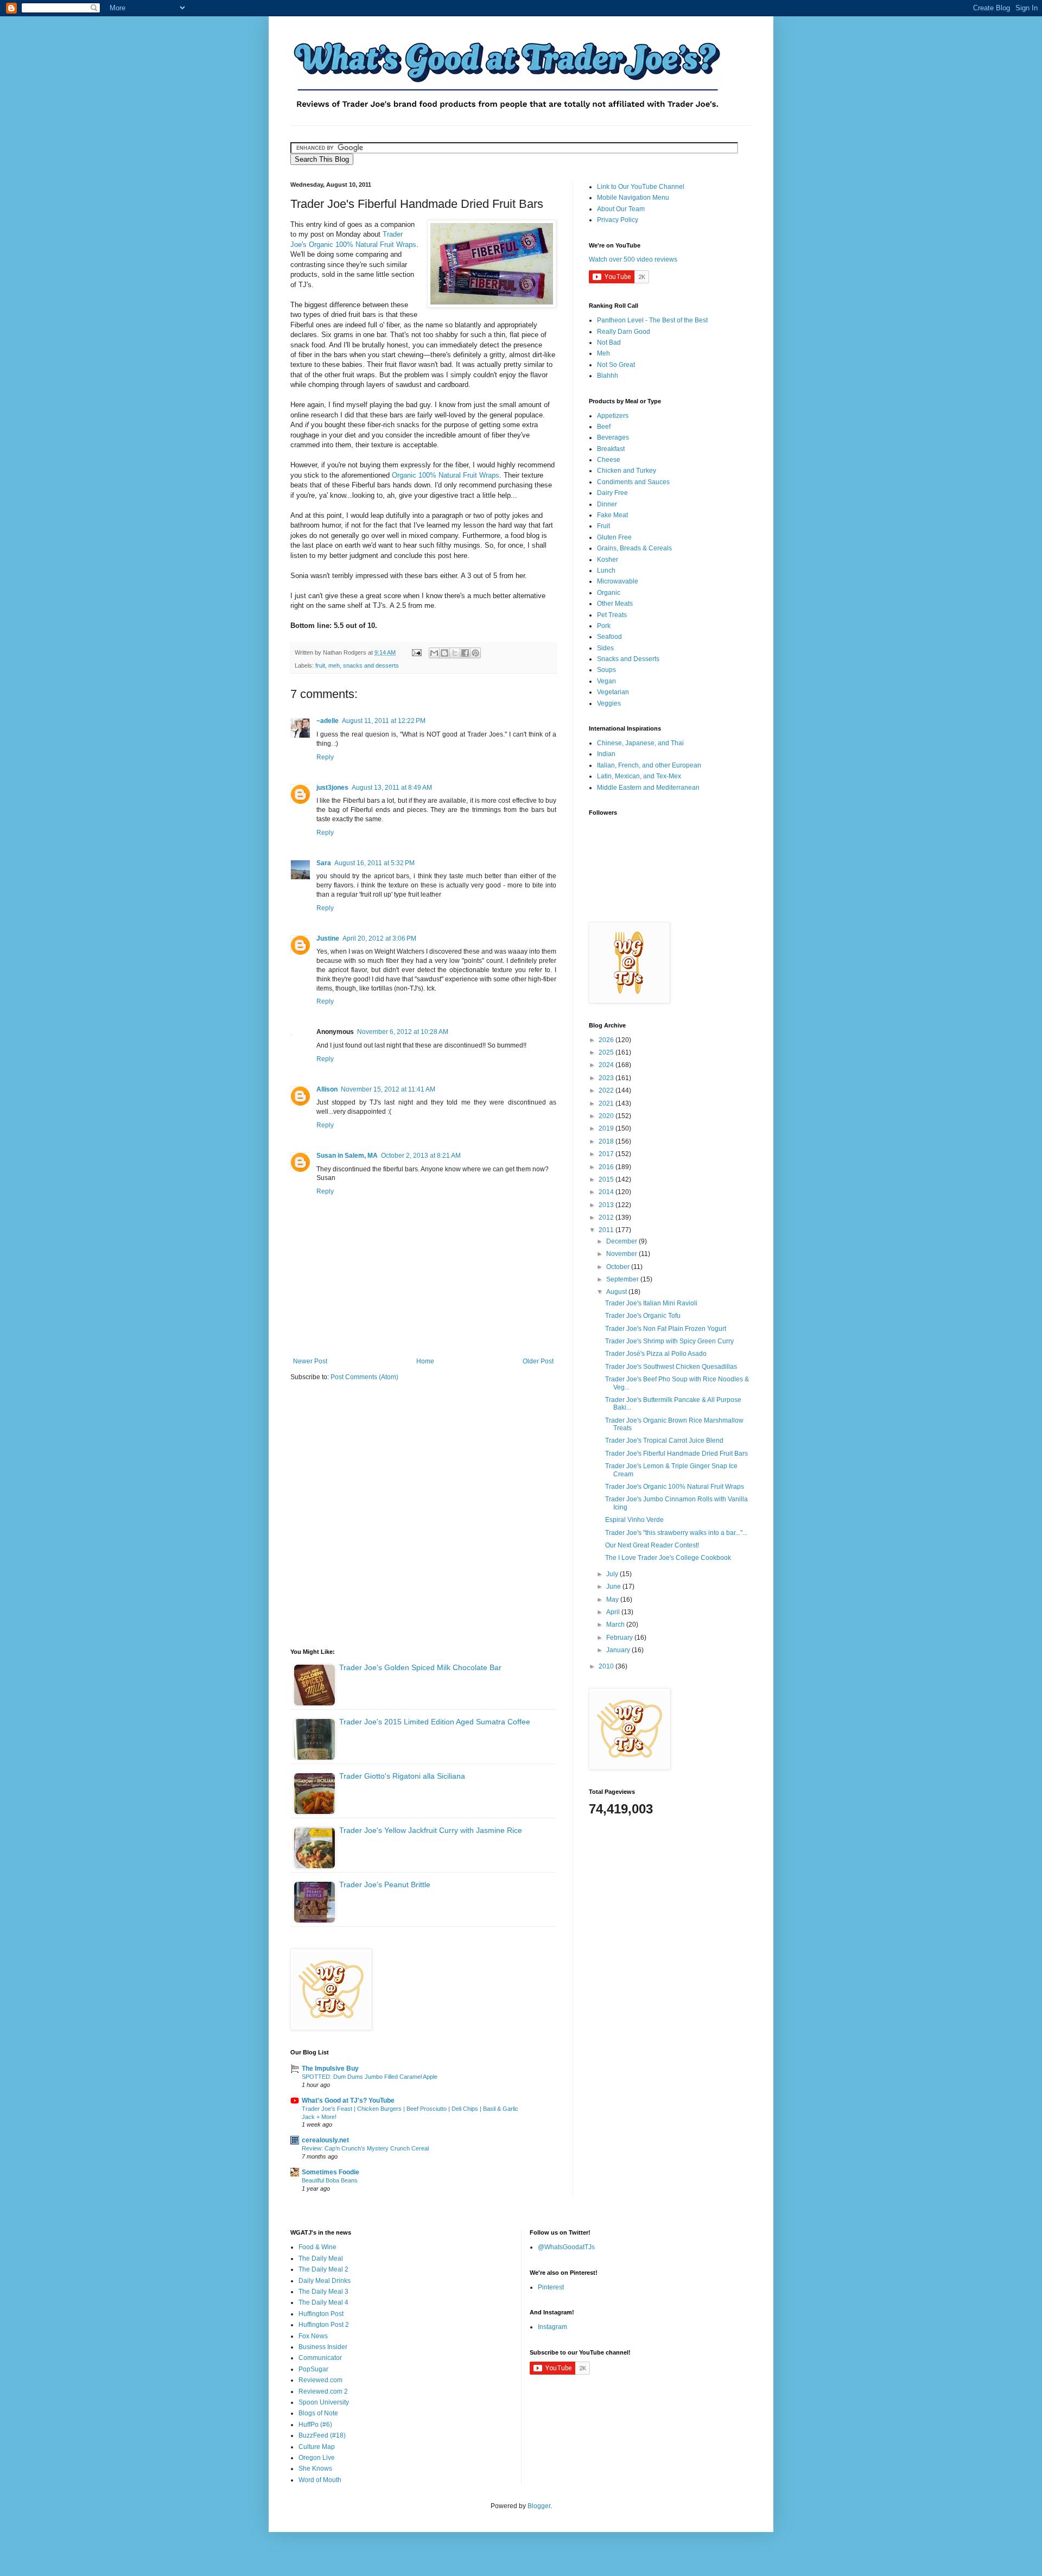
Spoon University (324, 2402)
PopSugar (313, 2369)
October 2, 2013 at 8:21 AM (421, 1156)
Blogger (539, 2506)
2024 (607, 1065)
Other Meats (615, 604)
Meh (603, 353)
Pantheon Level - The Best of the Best (652, 320)
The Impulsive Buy (330, 2069)
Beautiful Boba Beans (330, 2180)
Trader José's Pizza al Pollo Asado (656, 1354)
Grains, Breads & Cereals (634, 548)
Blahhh (608, 376)
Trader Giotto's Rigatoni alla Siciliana (402, 1776)
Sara (324, 863)
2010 (607, 1666)
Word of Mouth (320, 2480)
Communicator (320, 2358)
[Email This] (434, 653)
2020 (607, 1116)
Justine (328, 938)
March (616, 1625)
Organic (609, 593)
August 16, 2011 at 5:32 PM (374, 863)
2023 (607, 1078)
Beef (604, 427)
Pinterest (551, 2287)
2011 (607, 1230)
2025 (607, 1052)
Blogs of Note (318, 2413)
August (617, 1292)
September (623, 1279)
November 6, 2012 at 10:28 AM (403, 1032)
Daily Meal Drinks (325, 2281)
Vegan (606, 681)
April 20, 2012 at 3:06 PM (379, 938)
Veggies (609, 703)
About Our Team (621, 209)
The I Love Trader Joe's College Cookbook (668, 1558)
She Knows (315, 2469)
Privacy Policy (618, 220)
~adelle (328, 721)
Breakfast (611, 449)
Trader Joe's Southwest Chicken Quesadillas (671, 1367)
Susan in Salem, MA (347, 1156)
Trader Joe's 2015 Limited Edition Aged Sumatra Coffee (435, 1722)
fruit (320, 665)
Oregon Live (317, 2458)
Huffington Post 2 (324, 2325)
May (613, 1600)
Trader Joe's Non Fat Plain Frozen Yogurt (666, 1329)
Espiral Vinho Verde (634, 1520)
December (622, 1241)
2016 (607, 1167)
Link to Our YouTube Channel (641, 187)
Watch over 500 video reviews (633, 259)
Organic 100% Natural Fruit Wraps (446, 475)
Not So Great (616, 365)
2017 (607, 1154)
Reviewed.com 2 (323, 2391)
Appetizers (613, 416)
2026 (607, 1040)
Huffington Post (321, 2314)
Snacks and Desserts (628, 659)
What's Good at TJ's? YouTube (348, 2101)
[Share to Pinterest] (475, 653)
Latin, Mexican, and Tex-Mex (639, 776)
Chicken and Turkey (627, 471)
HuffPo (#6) (315, 2425)
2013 (607, 1205)
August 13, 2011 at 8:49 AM (392, 788)
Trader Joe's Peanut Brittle (385, 1885)
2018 (607, 1141)
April (614, 1612)
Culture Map (317, 2447)
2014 (607, 1192)
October (619, 1267)
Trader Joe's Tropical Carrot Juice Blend (664, 1441)
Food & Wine (317, 2247)
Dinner (607, 504)
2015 (607, 1179)
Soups (606, 670)
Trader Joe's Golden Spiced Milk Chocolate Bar (420, 1667)
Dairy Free (612, 493)
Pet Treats (612, 615)
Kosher (608, 560)
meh (334, 665)
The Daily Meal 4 (323, 2302)
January (619, 1650)
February (620, 1638)
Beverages (613, 437)
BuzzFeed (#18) (322, 2435)
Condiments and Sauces (633, 482)
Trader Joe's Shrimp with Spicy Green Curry (669, 1341)
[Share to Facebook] (465, 653)
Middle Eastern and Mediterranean (648, 788)
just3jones (332, 788)
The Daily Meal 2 (323, 2269)
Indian (606, 754)
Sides (605, 648)
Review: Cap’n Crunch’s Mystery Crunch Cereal (365, 2148)
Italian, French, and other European (649, 765)
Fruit (603, 526)
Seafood (609, 637)
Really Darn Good (624, 332)
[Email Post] (416, 652)
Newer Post (310, 1361)
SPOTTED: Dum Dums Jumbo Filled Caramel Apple (370, 2077)
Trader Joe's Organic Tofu (643, 1316)
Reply (325, 757)
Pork (604, 626)
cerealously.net (325, 2140)
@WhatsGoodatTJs (566, 2247)
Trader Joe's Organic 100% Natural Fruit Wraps (675, 1487)
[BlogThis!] (444, 653)
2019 (607, 1128)
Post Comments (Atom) (364, 1377)
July (613, 1574)
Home (425, 1361)
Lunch (606, 570)
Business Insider (323, 2347)
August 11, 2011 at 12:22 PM (384, 721)
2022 (607, 1090)
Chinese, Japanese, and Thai (640, 743)
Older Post (538, 1361)
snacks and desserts (371, 665)
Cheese (609, 460)
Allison (327, 1089)
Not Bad (609, 342)
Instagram (552, 2327)
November (622, 1254)
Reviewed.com (320, 2380)
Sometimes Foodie (331, 2172)
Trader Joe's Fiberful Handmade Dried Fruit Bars (676, 1454)
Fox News (313, 2336)
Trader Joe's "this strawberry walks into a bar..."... (676, 1533)
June (614, 1587)
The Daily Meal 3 (323, 2292)
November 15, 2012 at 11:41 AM (388, 1089)
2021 (607, 1103)
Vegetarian (613, 692)
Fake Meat (612, 515)
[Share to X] (455, 653)
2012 (607, 1217)
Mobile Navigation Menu (633, 198)
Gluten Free (614, 537)
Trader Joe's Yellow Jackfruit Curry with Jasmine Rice (431, 1830)
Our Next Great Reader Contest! (652, 1545)
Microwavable (618, 581)
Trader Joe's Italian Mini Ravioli (651, 1303)
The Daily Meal (321, 2258)
